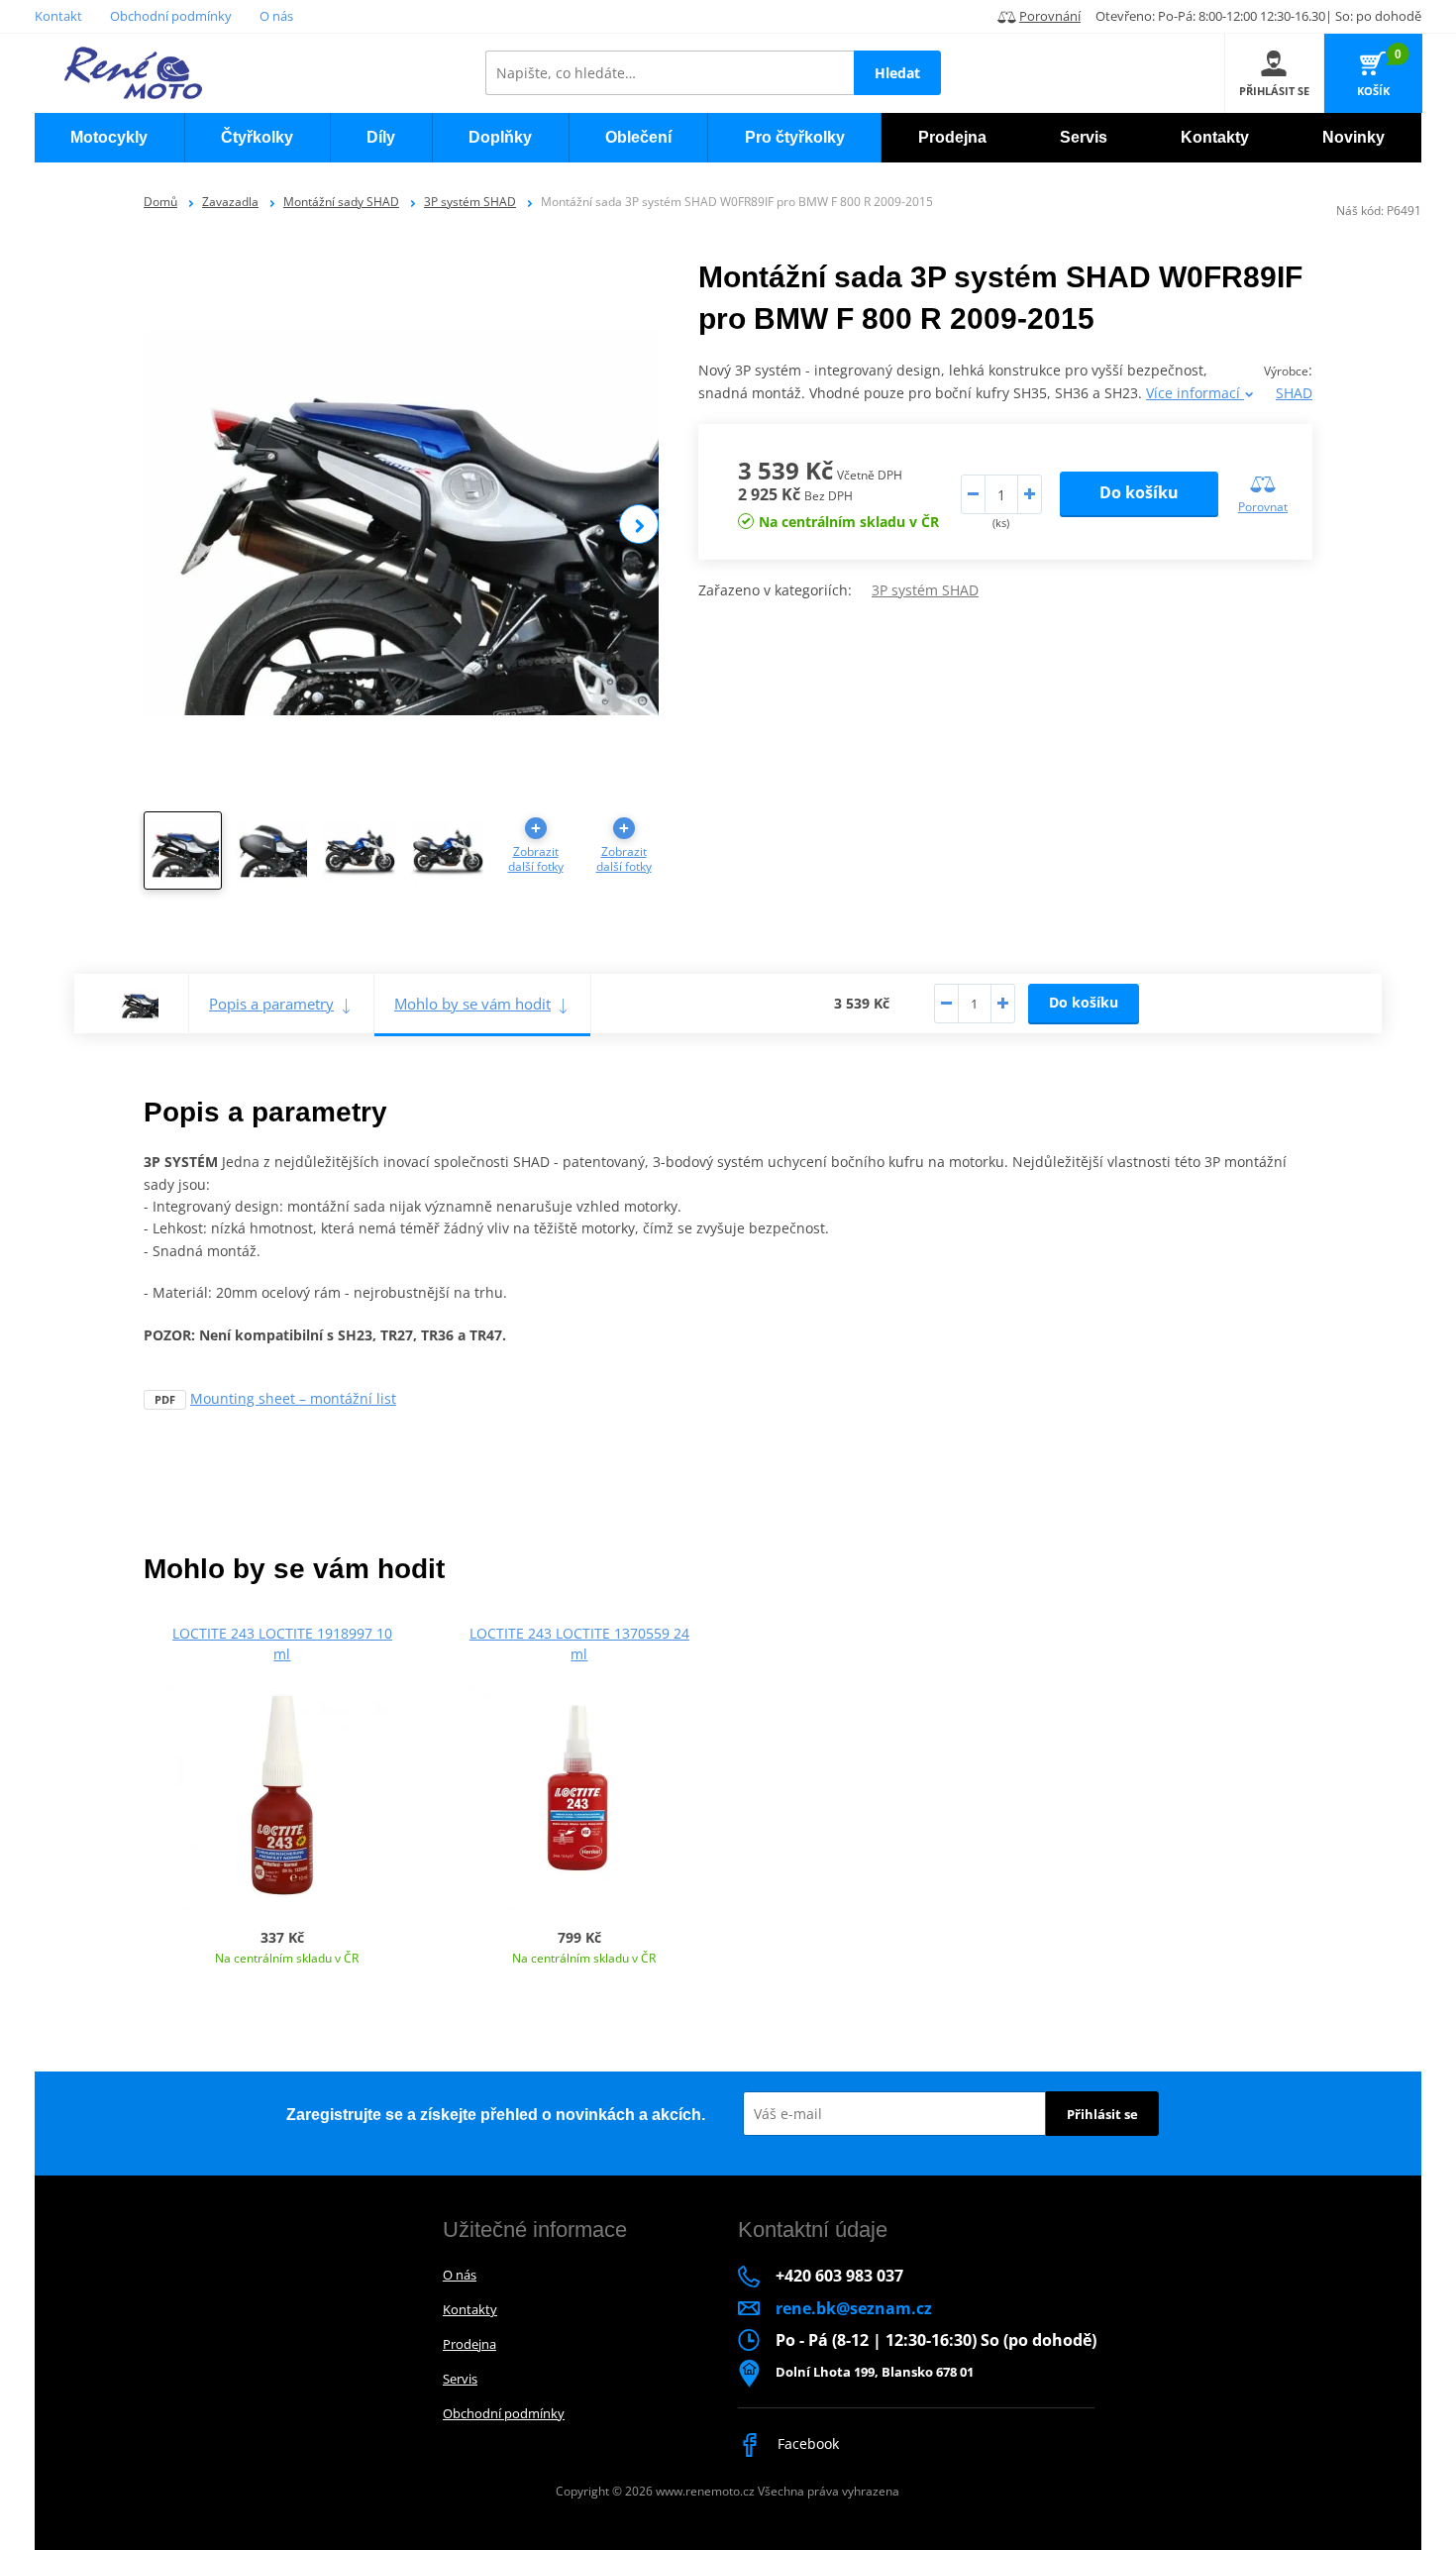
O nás (276, 16)
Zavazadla (230, 202)
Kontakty (470, 2309)
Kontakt (58, 16)
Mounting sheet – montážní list (293, 1398)
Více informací (1195, 393)
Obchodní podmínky (171, 16)
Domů (160, 202)
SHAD (1294, 393)
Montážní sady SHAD (341, 202)
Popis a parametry (271, 1004)
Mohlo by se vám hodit (472, 1004)
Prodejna (469, 2344)
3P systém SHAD (470, 202)
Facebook (806, 2444)
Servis (460, 2379)
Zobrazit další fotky (536, 859)
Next (639, 524)
